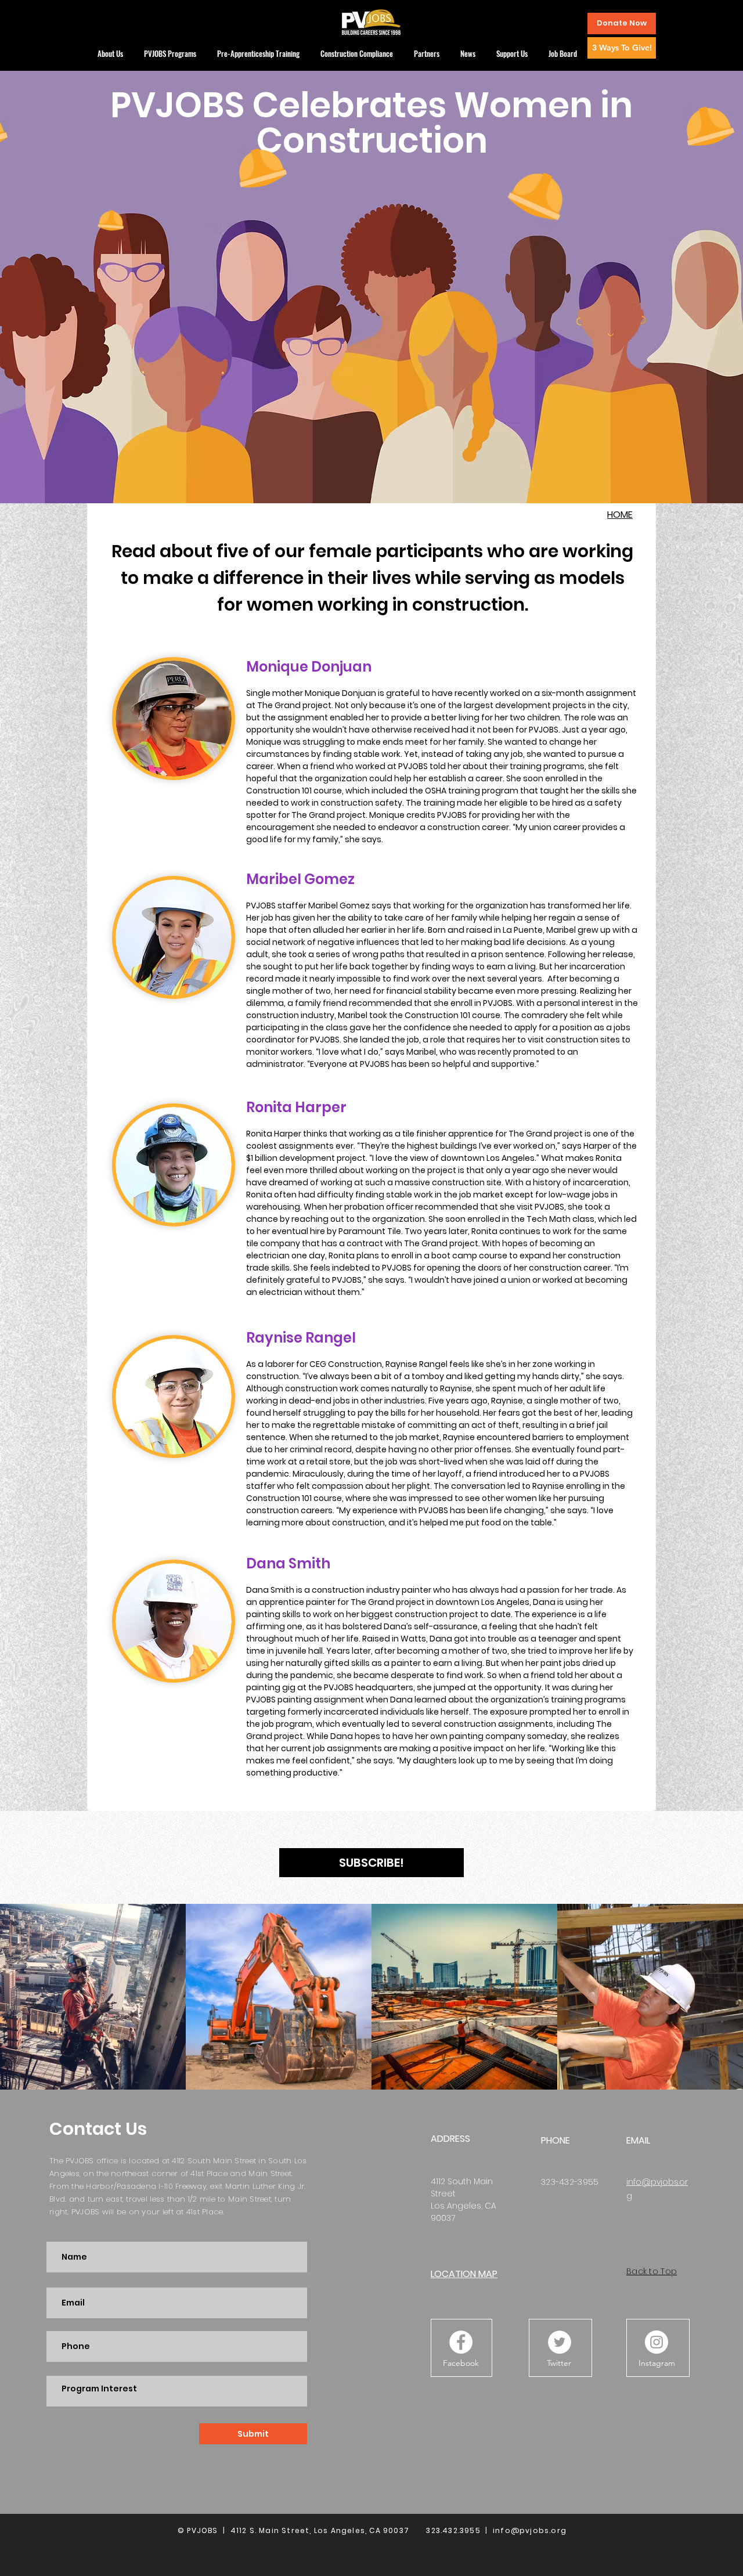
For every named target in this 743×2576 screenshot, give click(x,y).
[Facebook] (461, 2342)
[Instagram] (657, 2342)
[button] (622, 24)
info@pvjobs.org (530, 2530)
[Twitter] (560, 2342)
